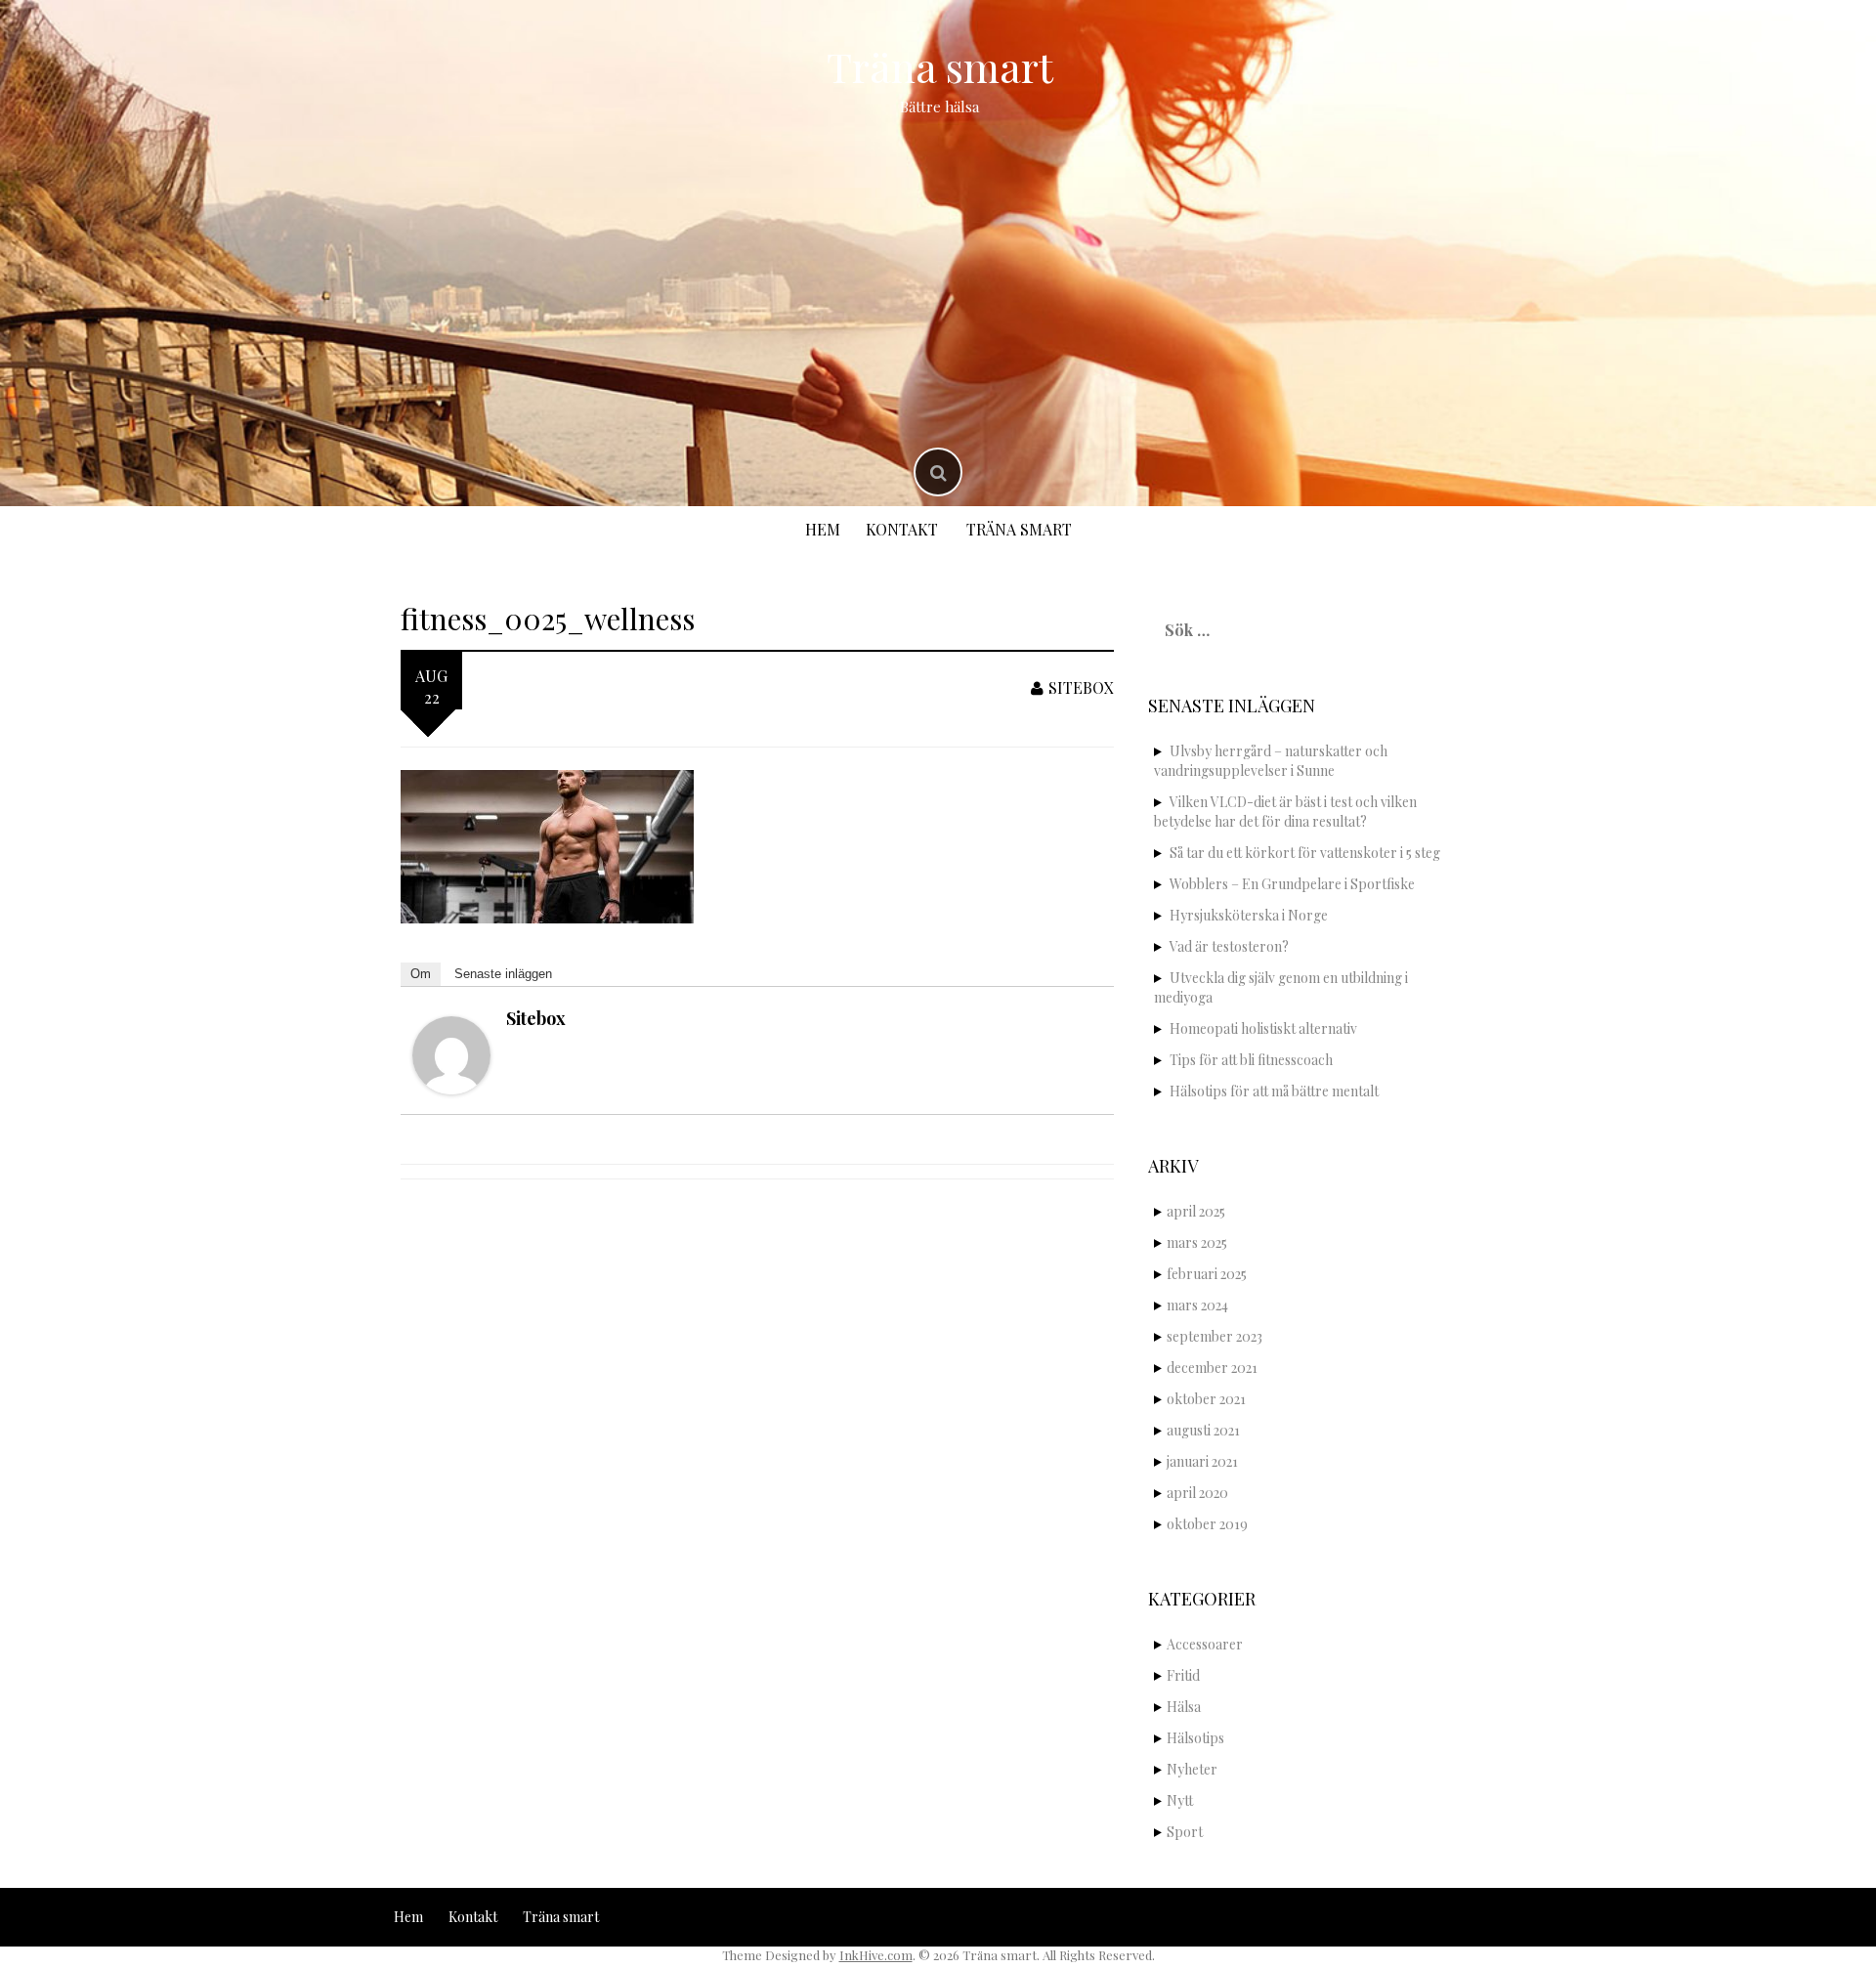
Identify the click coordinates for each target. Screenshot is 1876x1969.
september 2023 (1215, 1336)
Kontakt (902, 529)
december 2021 (1212, 1368)
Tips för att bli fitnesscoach (1251, 1060)
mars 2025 (1197, 1242)
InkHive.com (876, 1955)
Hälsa (1184, 1707)
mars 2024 (1197, 1305)
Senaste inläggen (503, 974)
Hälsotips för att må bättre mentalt (1274, 1091)
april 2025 (1196, 1211)
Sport (1185, 1832)
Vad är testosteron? (1229, 946)
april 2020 (1197, 1493)
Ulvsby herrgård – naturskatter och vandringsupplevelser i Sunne (1271, 761)
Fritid (1183, 1675)
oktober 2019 (1207, 1524)
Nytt (1180, 1800)
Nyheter (1192, 1769)
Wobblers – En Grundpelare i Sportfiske (1292, 884)
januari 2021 (1202, 1461)
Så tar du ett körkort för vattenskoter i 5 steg (1305, 853)
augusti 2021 (1203, 1430)
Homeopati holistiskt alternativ (1263, 1028)
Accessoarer (1205, 1644)
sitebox (1081, 687)
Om (421, 974)
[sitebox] (451, 1053)
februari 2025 (1207, 1274)
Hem (823, 529)
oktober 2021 (1206, 1399)
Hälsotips (1195, 1738)
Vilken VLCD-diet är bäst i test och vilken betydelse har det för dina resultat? (1285, 812)
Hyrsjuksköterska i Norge (1249, 915)
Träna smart (940, 66)
